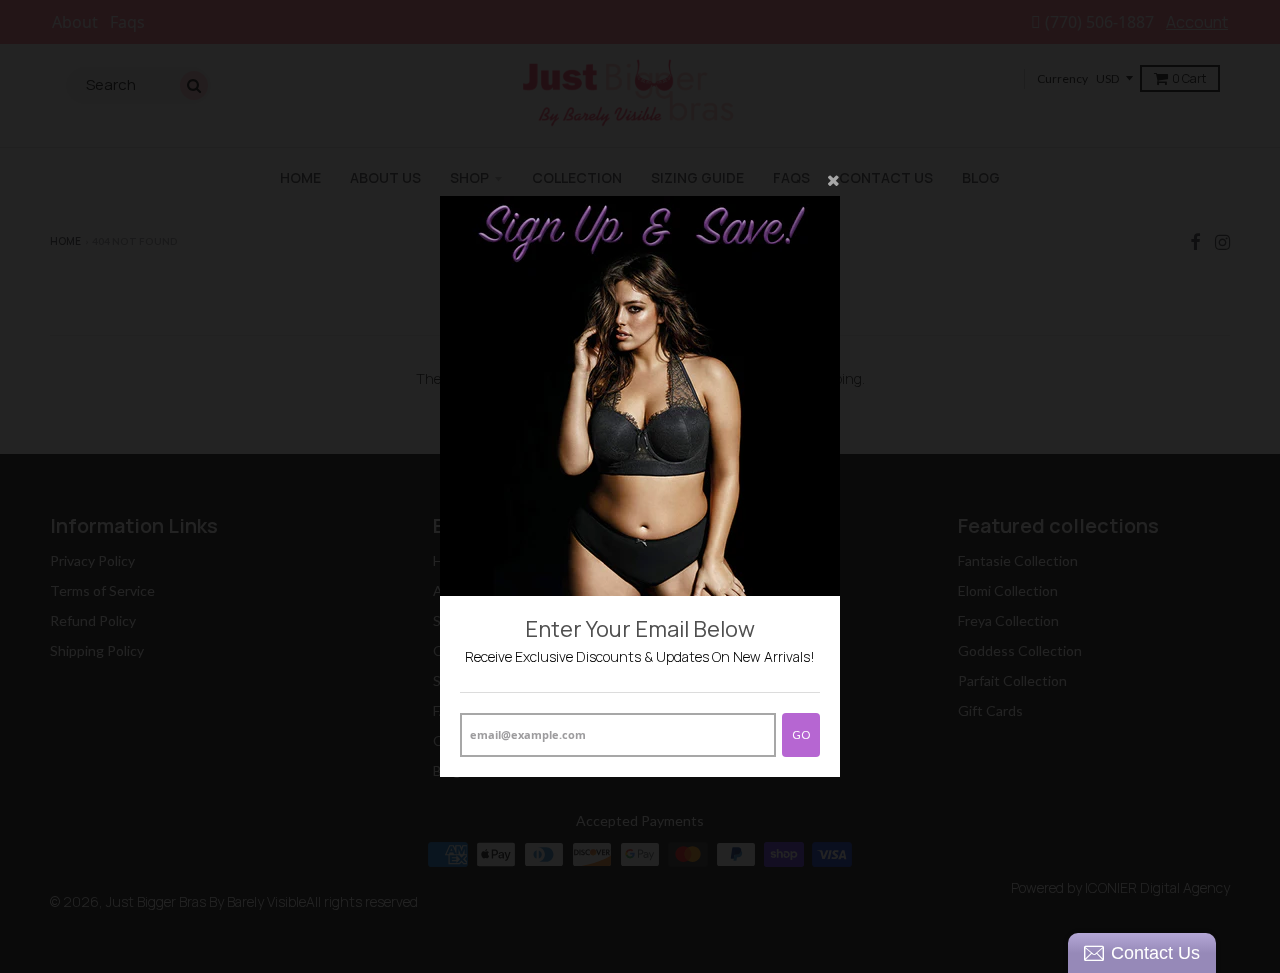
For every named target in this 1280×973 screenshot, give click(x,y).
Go (801, 734)
